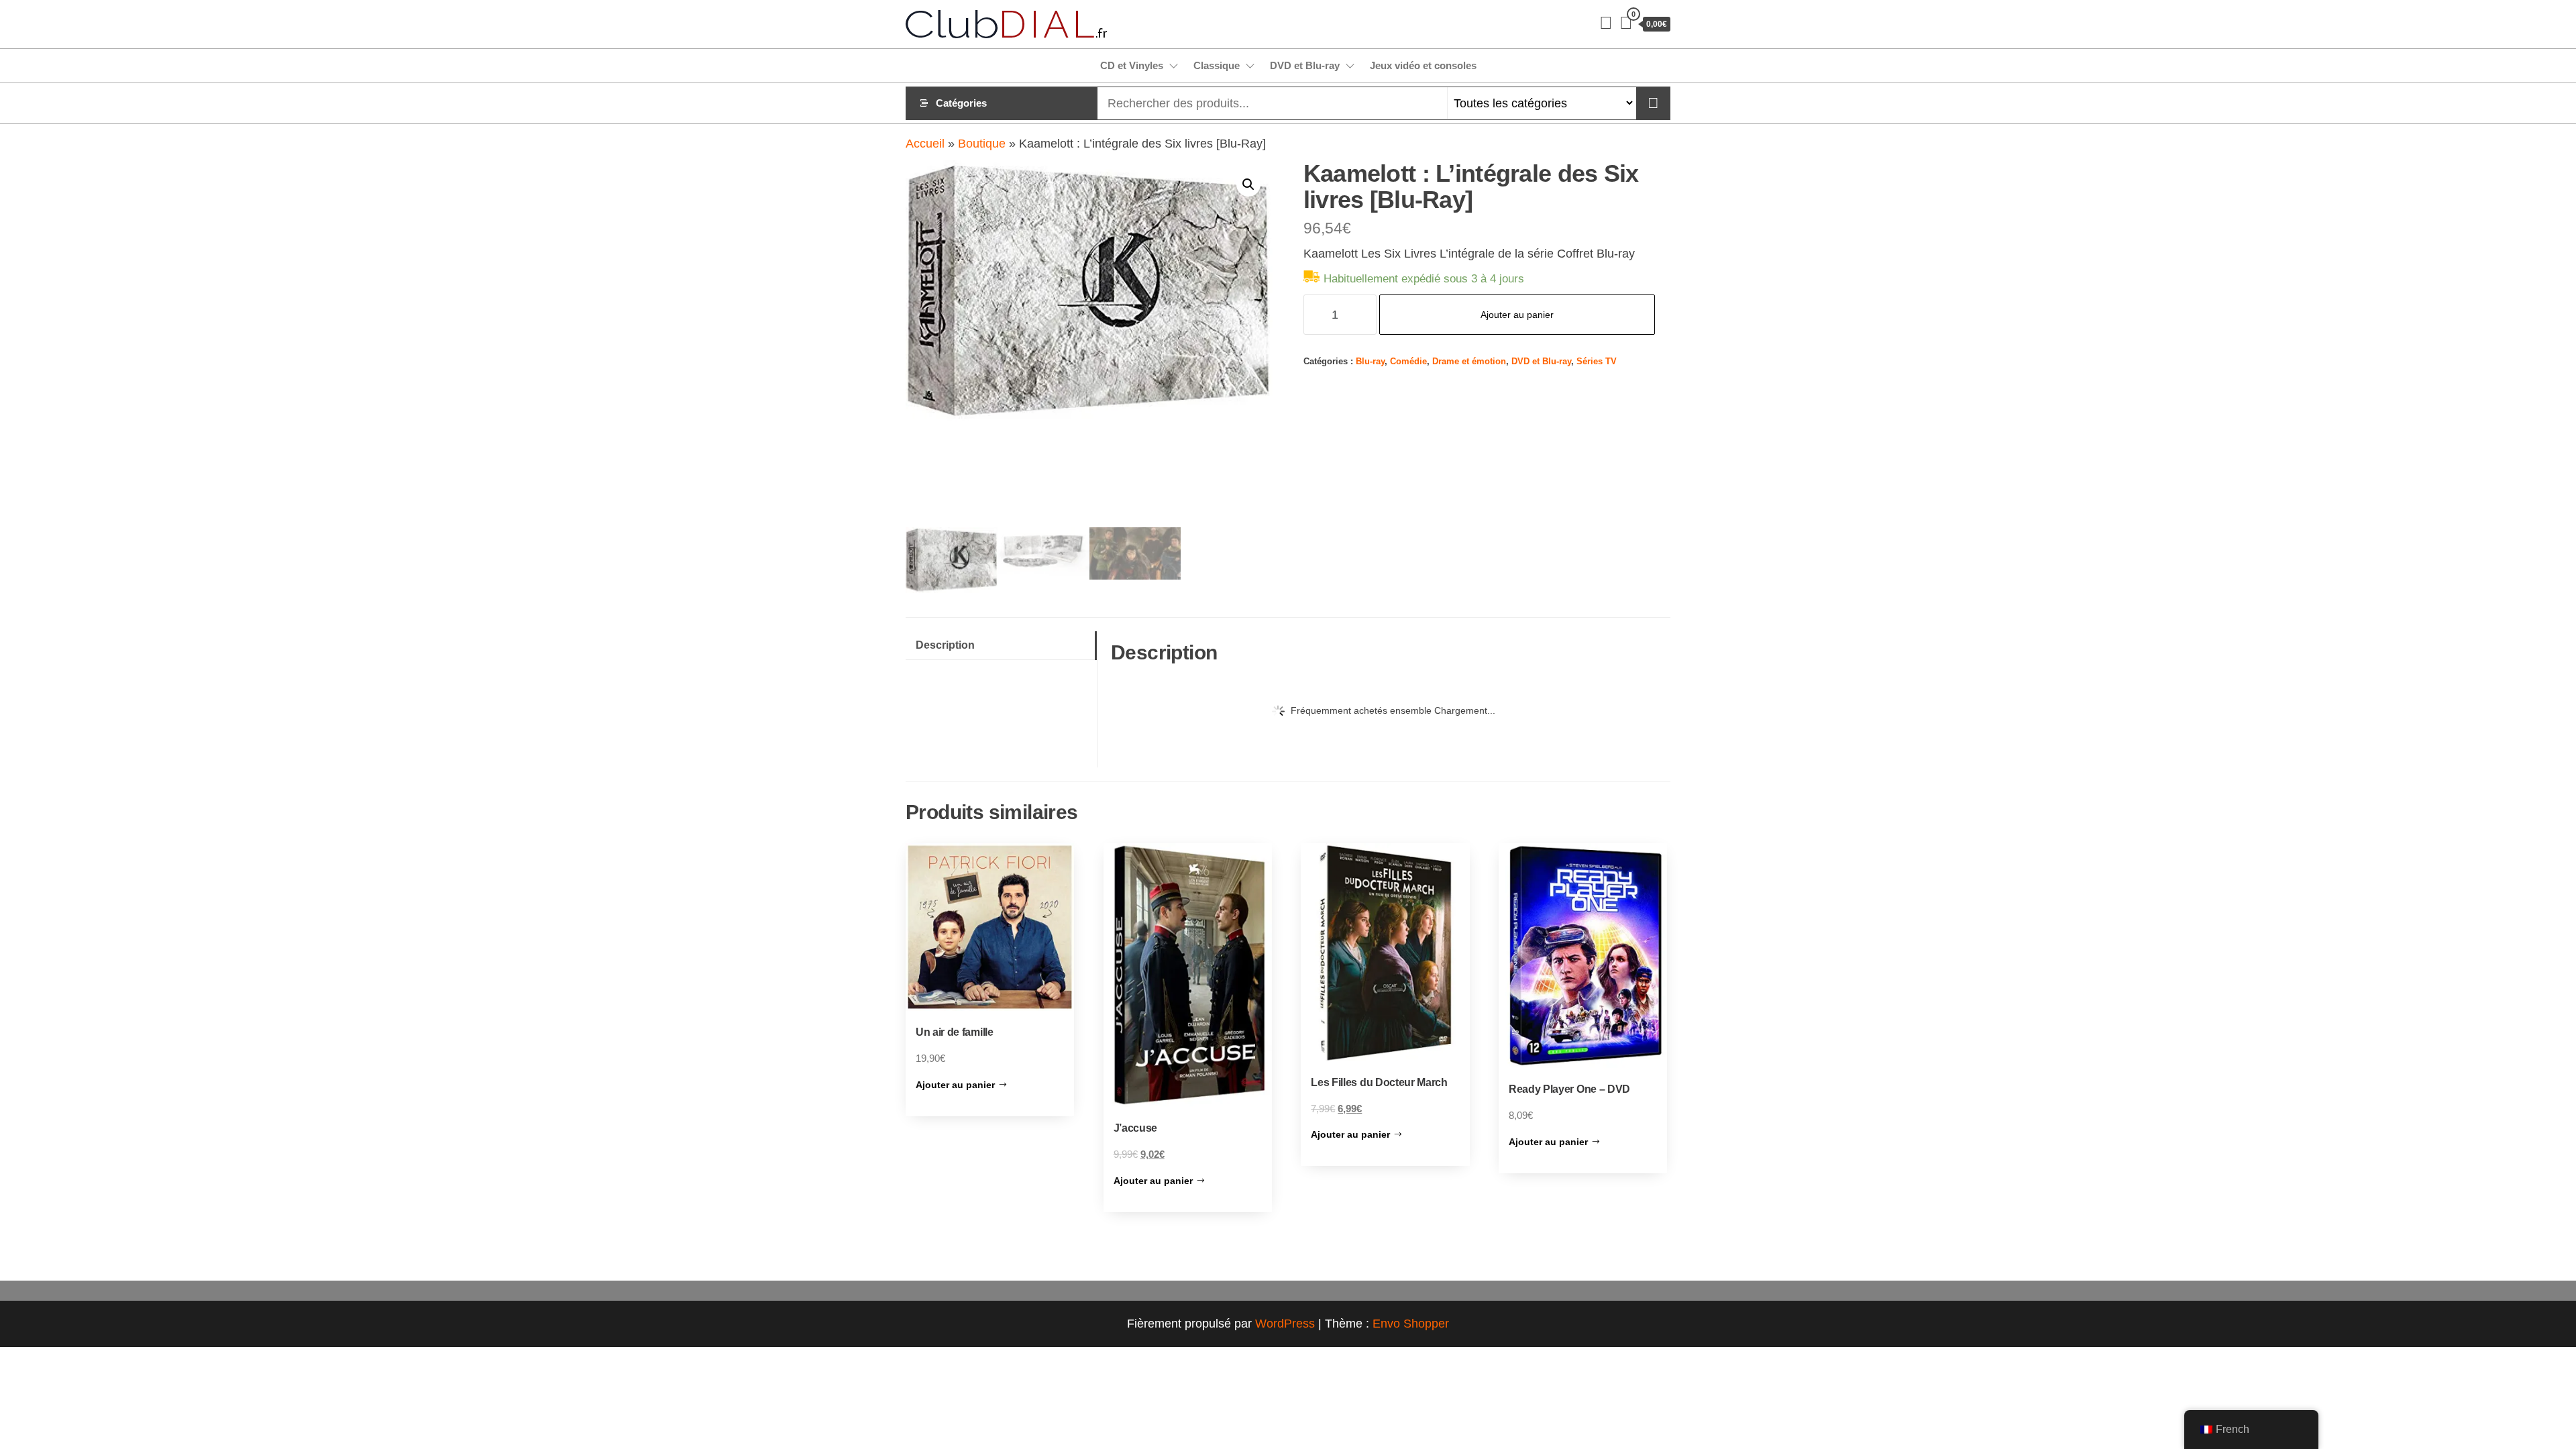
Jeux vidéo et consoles (1423, 65)
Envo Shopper (1411, 1324)
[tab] (1001, 646)
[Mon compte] (1606, 23)
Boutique (982, 144)
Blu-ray (1370, 362)
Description (945, 645)
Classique (1217, 65)
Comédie (1408, 362)
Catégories (961, 103)
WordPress (1285, 1324)
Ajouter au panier (1517, 315)
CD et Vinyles (1132, 65)
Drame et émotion (1469, 362)
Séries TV (1597, 362)
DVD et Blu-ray (1305, 65)
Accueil (925, 144)
